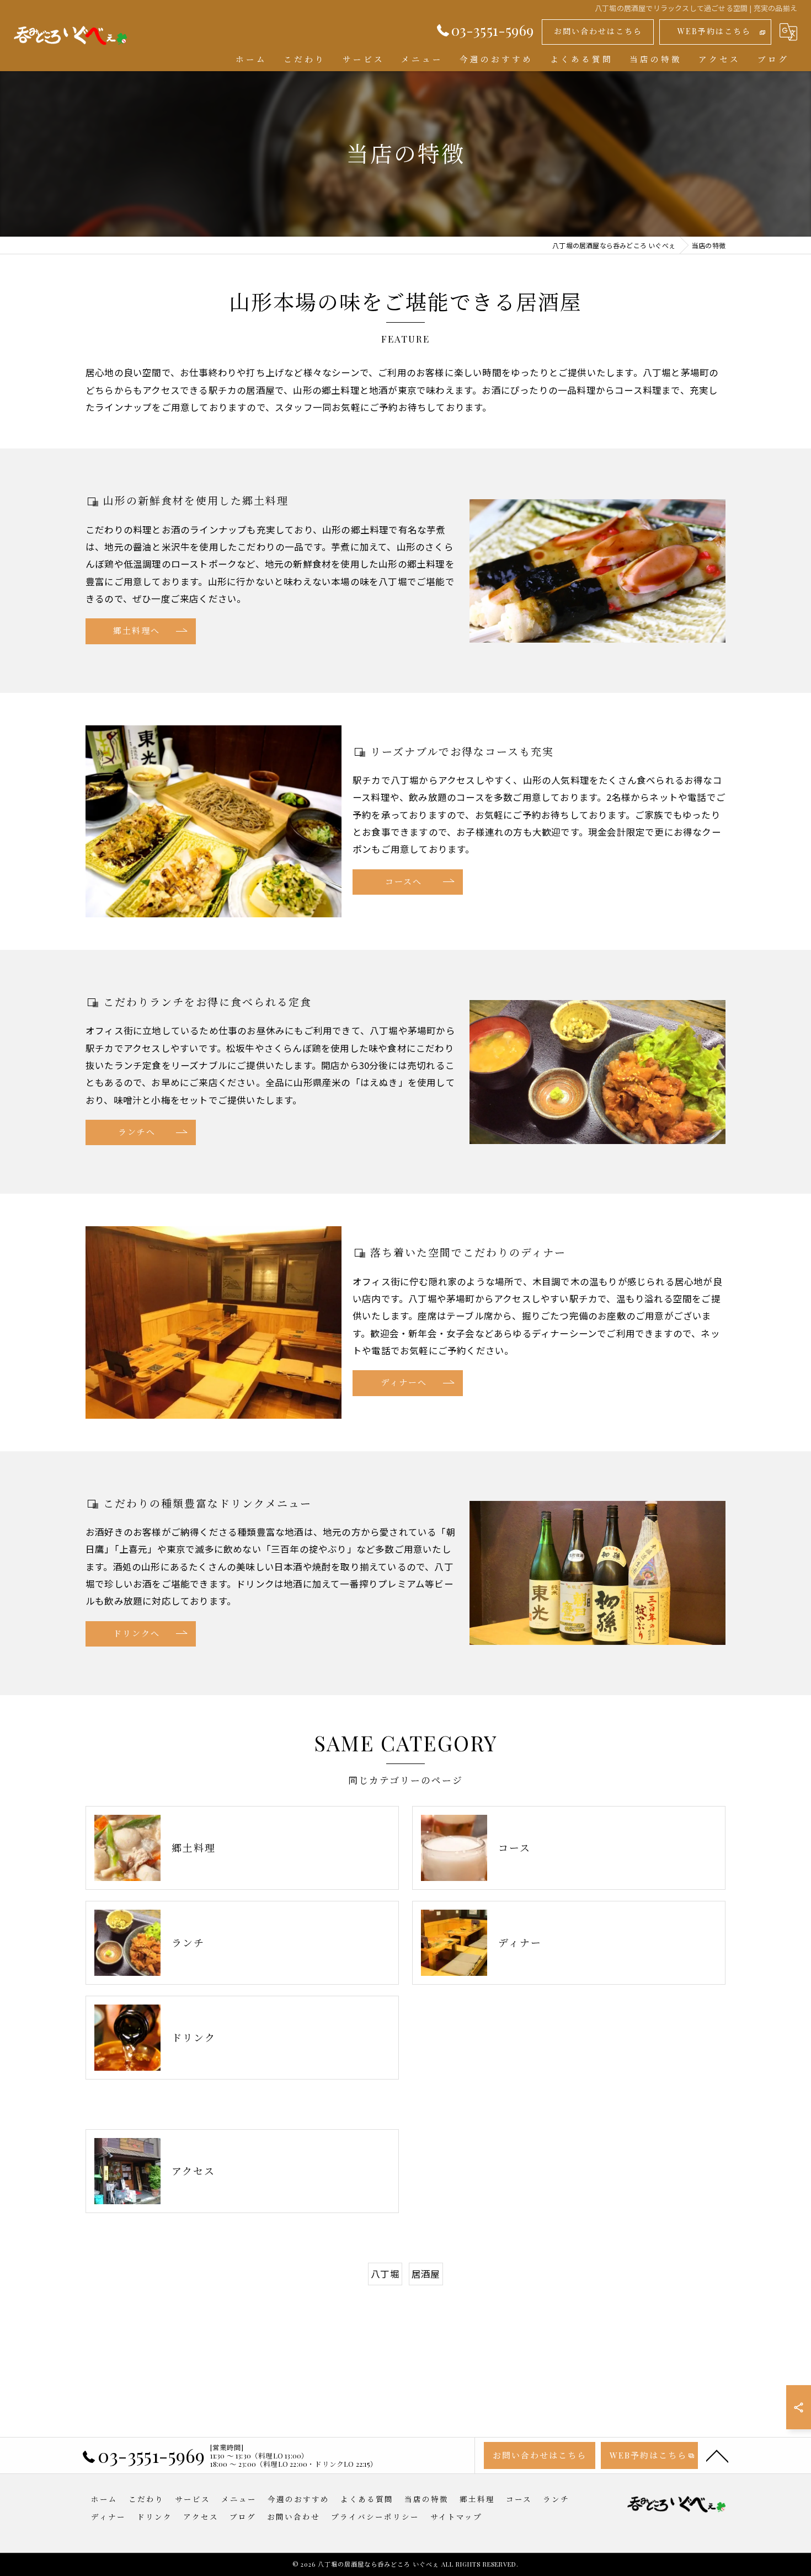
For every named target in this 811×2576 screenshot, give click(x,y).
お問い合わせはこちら (598, 31)
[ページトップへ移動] (717, 2455)
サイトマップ (456, 2516)
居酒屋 (426, 2274)
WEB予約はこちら (714, 31)
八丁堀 (385, 2274)
